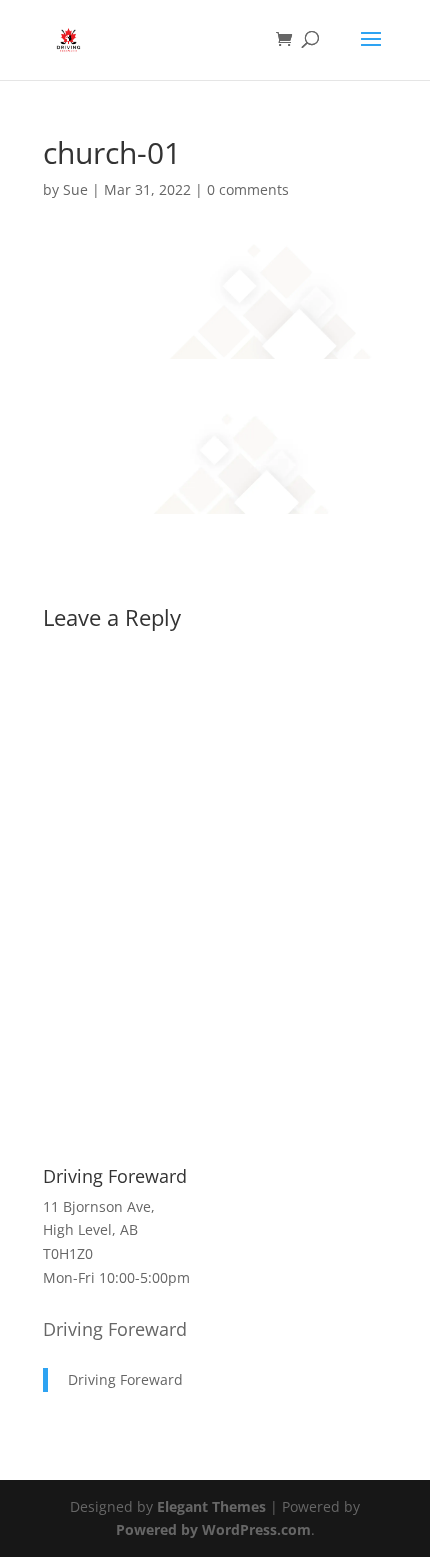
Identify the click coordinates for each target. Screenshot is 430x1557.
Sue (75, 189)
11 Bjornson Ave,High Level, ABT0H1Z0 (99, 1230)
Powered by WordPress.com (213, 1529)
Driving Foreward (115, 1329)
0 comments (248, 189)
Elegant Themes (211, 1506)
